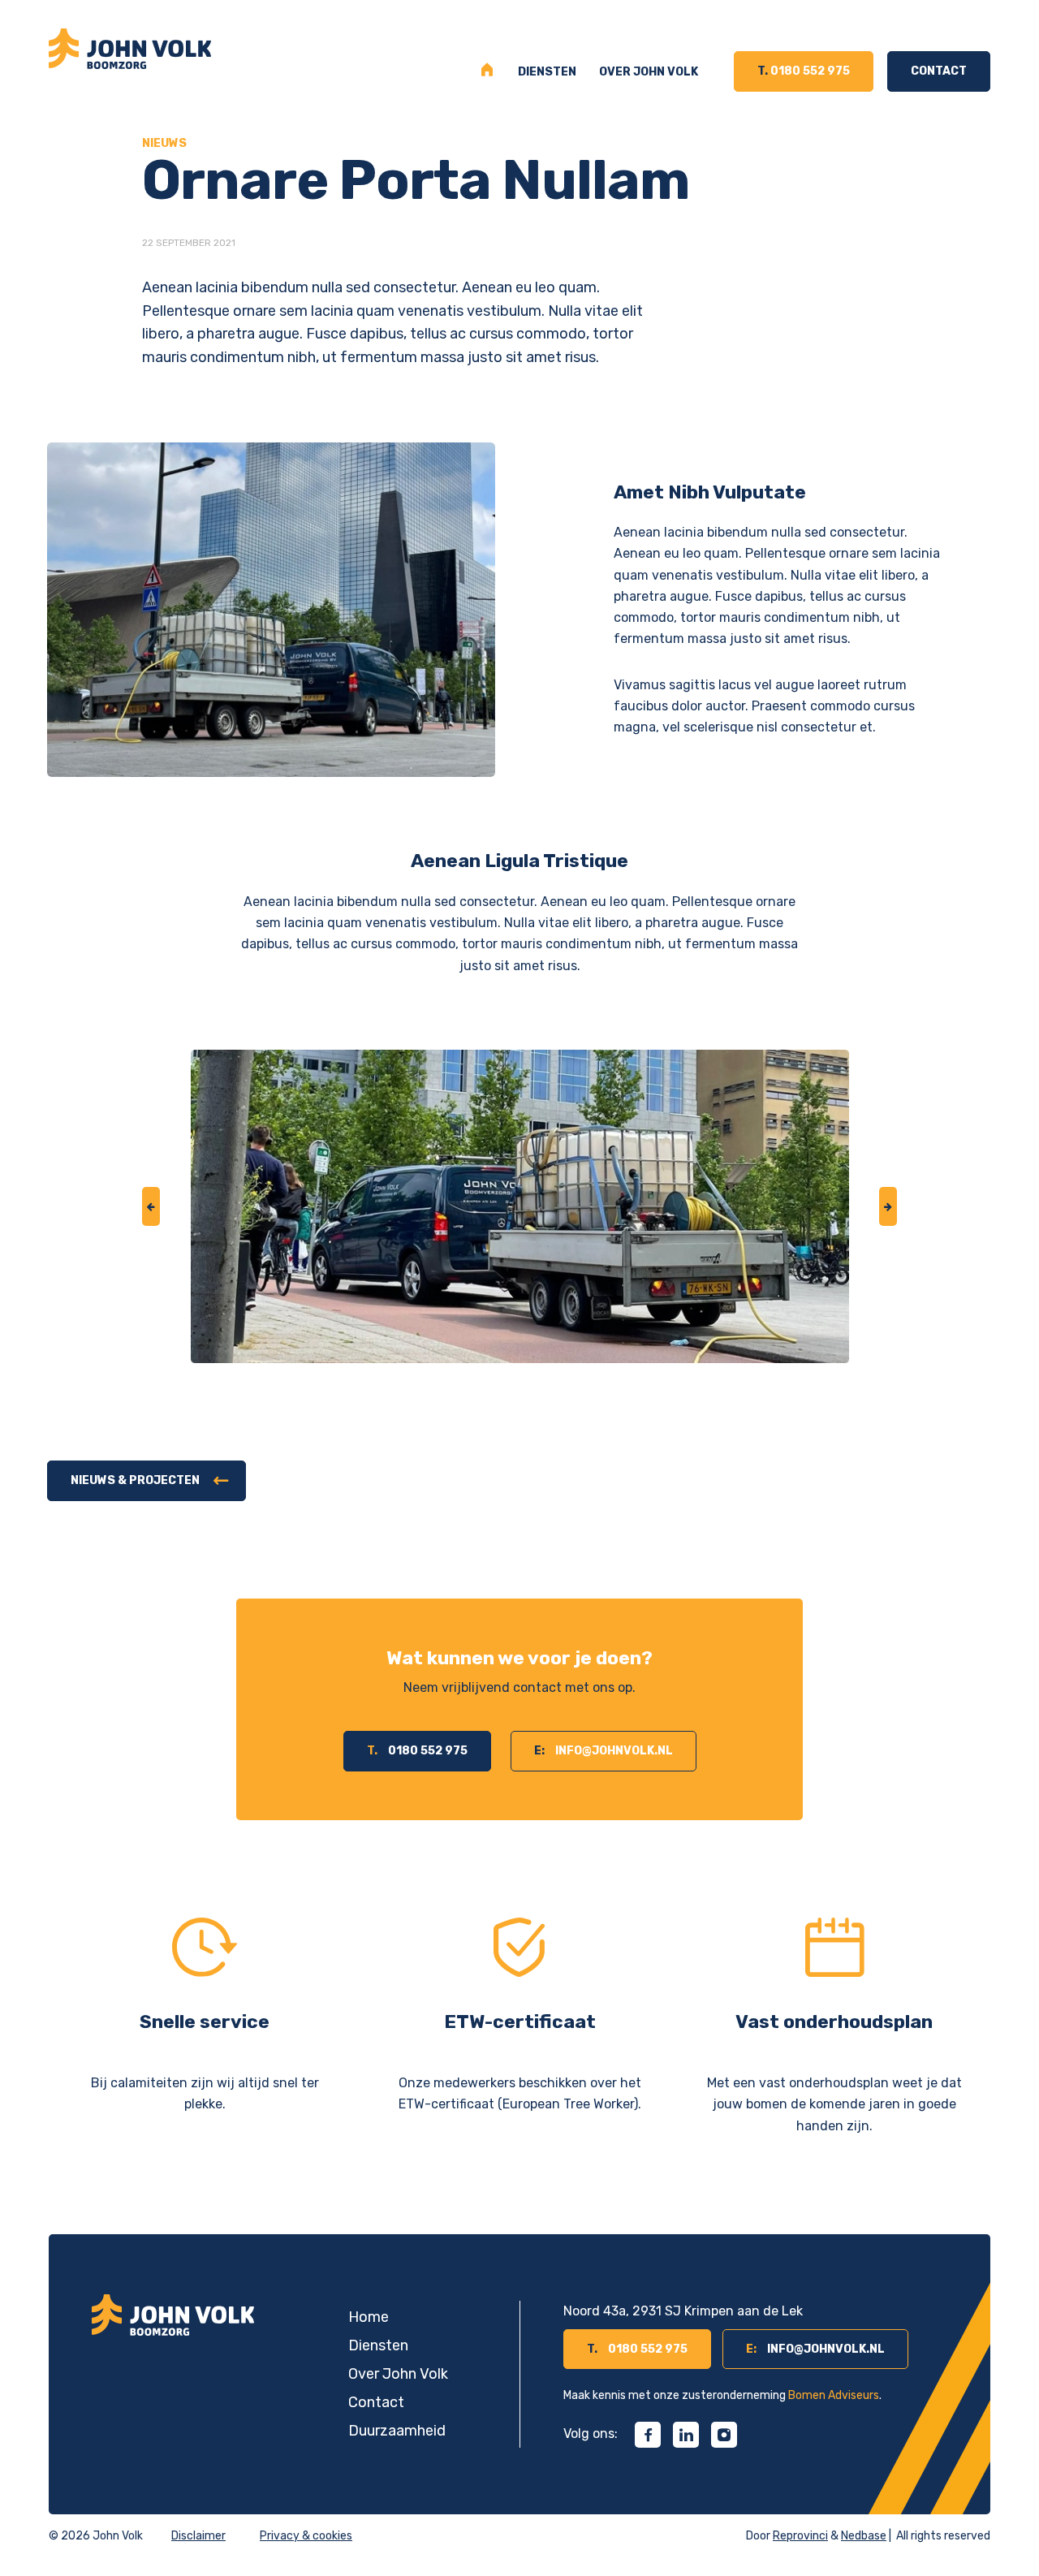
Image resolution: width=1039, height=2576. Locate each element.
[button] (151, 1206)
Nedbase (864, 2536)
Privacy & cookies (306, 2536)
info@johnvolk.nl (604, 1751)
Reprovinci (800, 2536)
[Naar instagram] (724, 2435)
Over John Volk (649, 72)
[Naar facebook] (648, 2435)
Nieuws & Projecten (135, 1480)
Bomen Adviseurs (834, 2395)
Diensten (547, 72)
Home (488, 72)
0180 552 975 (804, 71)
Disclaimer (198, 2536)
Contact (939, 71)
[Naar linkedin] (686, 2435)
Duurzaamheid (397, 2431)
